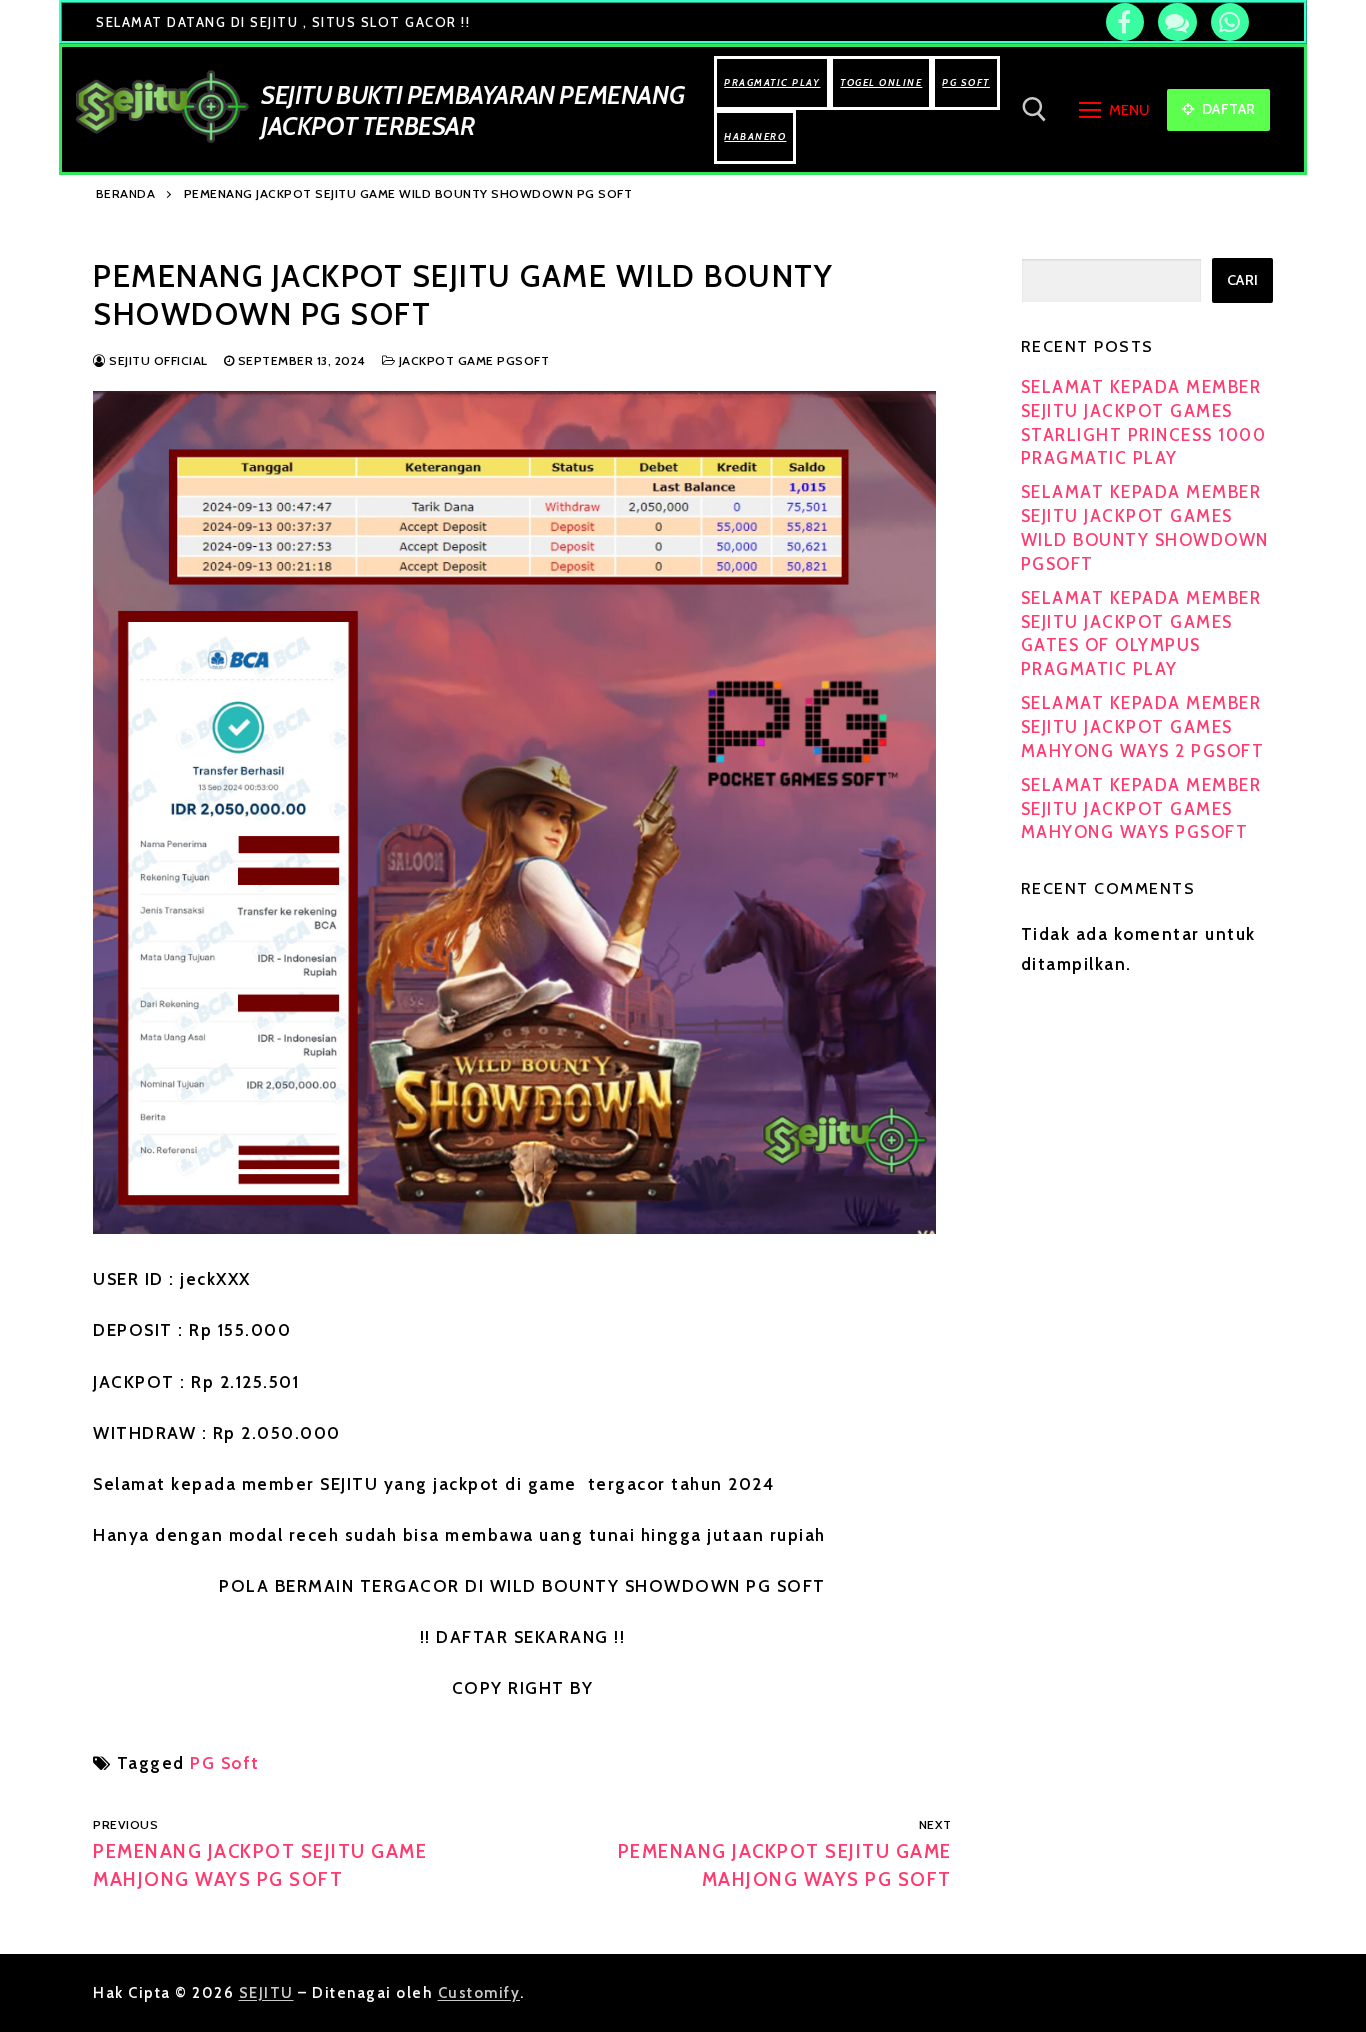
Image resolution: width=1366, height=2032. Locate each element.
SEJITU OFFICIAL (157, 360)
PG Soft (225, 1763)
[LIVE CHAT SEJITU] (1177, 22)
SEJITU (266, 1993)
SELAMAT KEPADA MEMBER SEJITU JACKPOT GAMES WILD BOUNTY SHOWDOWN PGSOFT (1145, 527)
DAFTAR (1227, 109)
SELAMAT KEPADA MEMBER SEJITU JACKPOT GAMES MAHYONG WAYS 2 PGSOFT (1143, 727)
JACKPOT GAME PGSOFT (472, 360)
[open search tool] (1034, 109)
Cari (1243, 280)
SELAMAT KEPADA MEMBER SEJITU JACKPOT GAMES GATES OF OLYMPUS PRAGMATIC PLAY (1141, 633)
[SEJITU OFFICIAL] (1125, 22)
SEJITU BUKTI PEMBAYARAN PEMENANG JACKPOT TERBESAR (472, 110)
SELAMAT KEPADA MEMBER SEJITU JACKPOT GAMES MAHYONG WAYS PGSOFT (1141, 809)
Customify (479, 1993)
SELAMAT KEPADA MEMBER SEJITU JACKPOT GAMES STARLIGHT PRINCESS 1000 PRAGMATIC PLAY (1144, 422)
